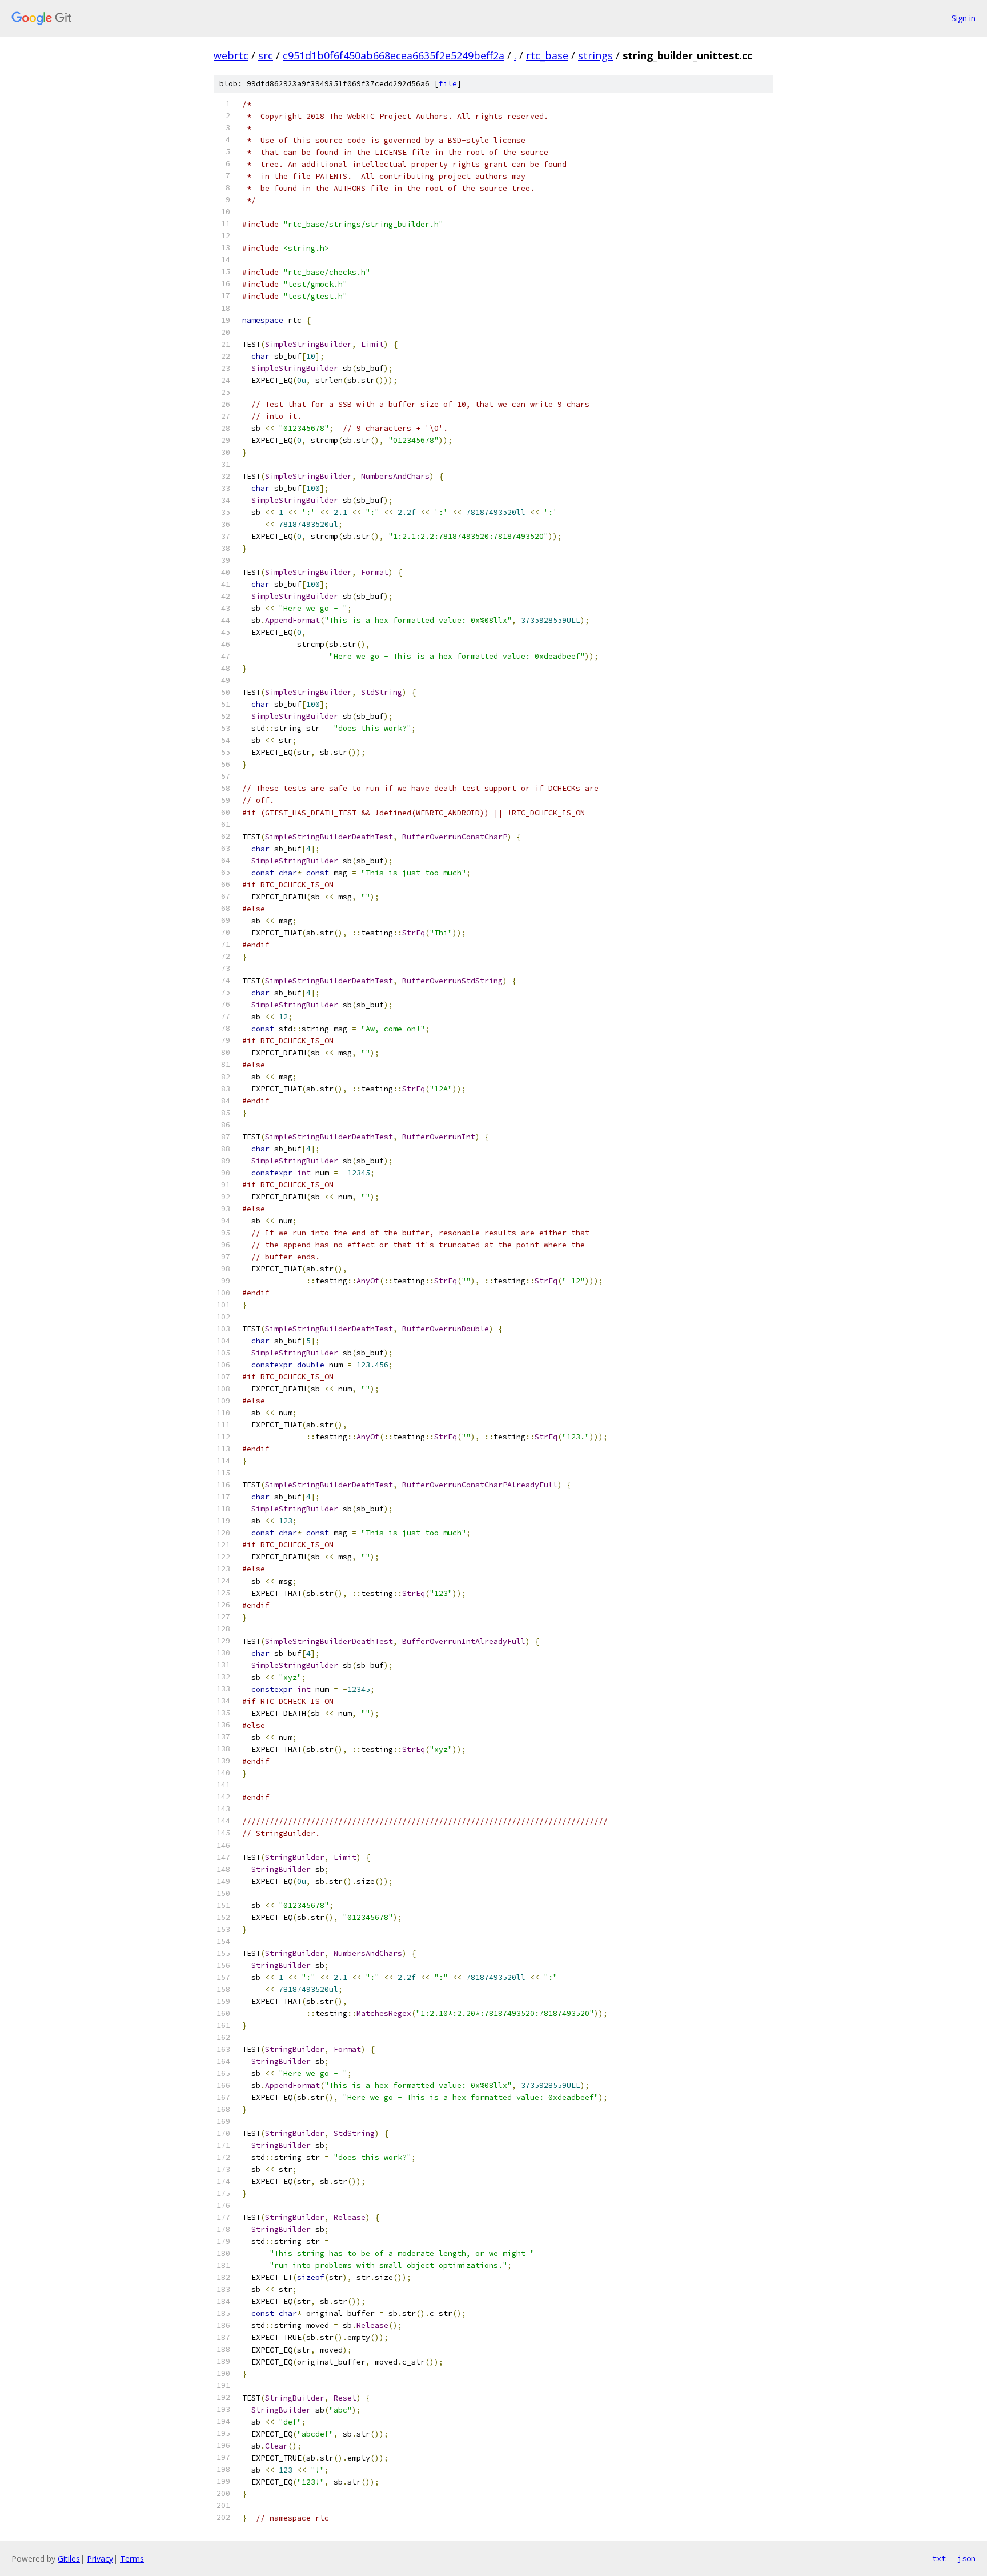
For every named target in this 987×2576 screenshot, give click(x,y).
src (266, 55)
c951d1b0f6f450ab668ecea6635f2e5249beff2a (394, 55)
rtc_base (547, 55)
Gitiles (69, 2559)
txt (939, 2558)
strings (595, 55)
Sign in (964, 18)
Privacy (100, 2559)
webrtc (231, 55)
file (448, 84)
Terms (132, 2559)
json (966, 2558)
